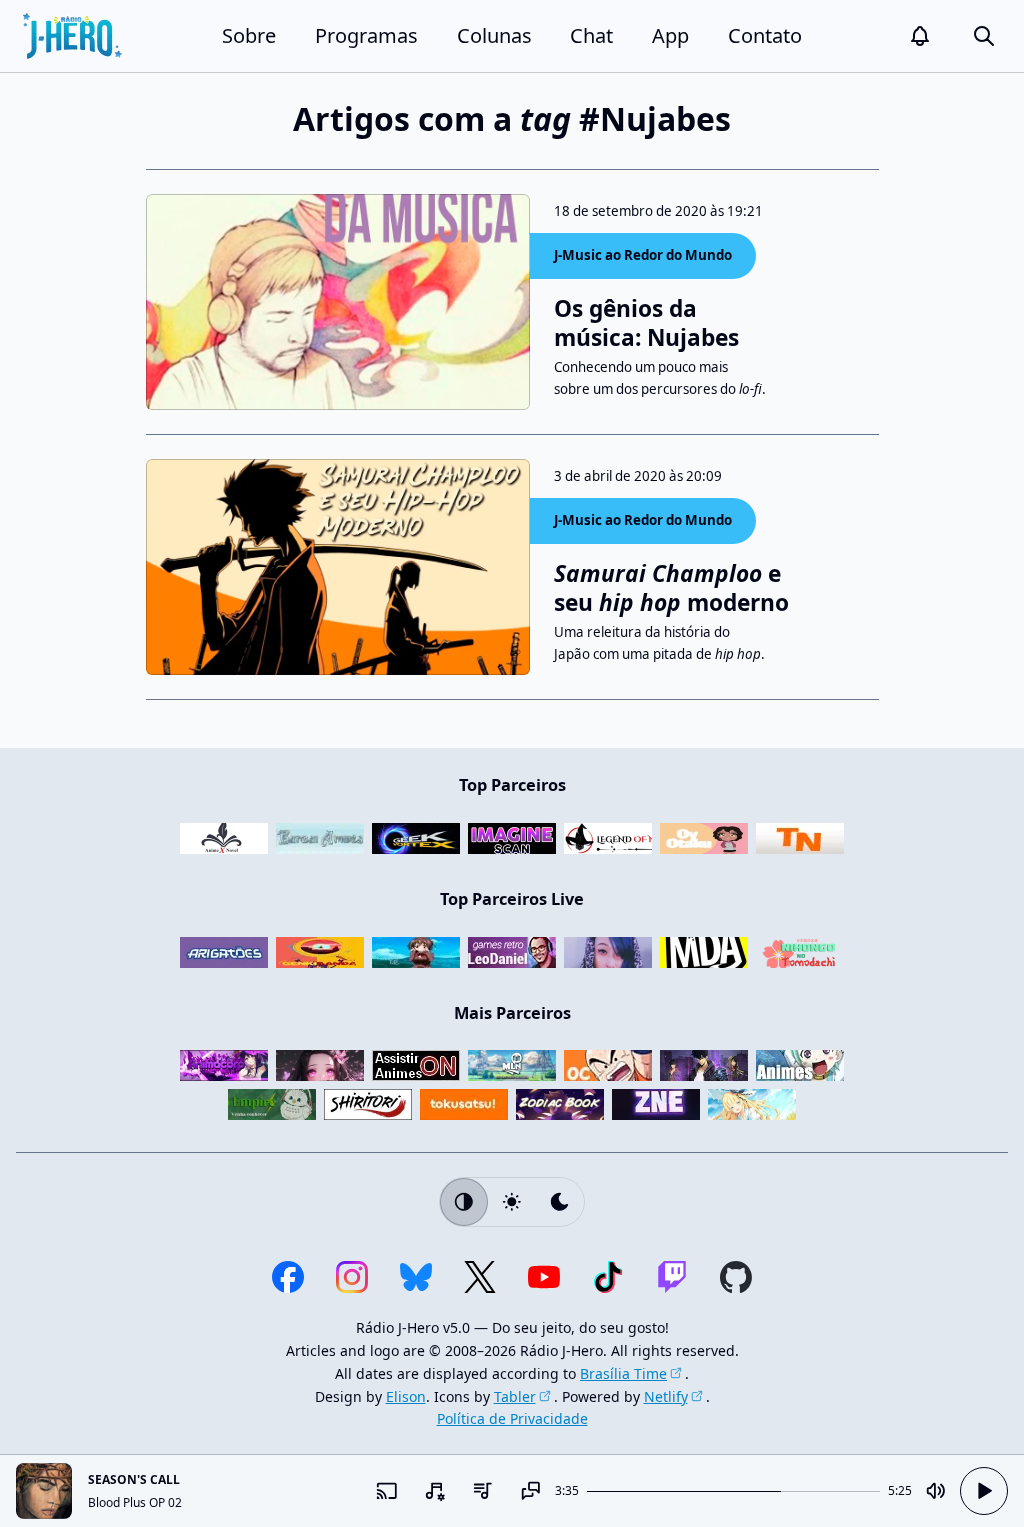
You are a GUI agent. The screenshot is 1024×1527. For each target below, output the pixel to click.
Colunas (494, 35)
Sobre (249, 35)
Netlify (666, 1396)
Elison (406, 1396)
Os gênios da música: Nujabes (646, 323)
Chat (591, 35)
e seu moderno (671, 588)
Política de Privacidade (512, 1418)
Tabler (515, 1396)
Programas (366, 35)
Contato (765, 35)
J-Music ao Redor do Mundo (643, 255)
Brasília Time (623, 1373)
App (670, 35)
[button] (920, 36)
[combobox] (435, 1491)
